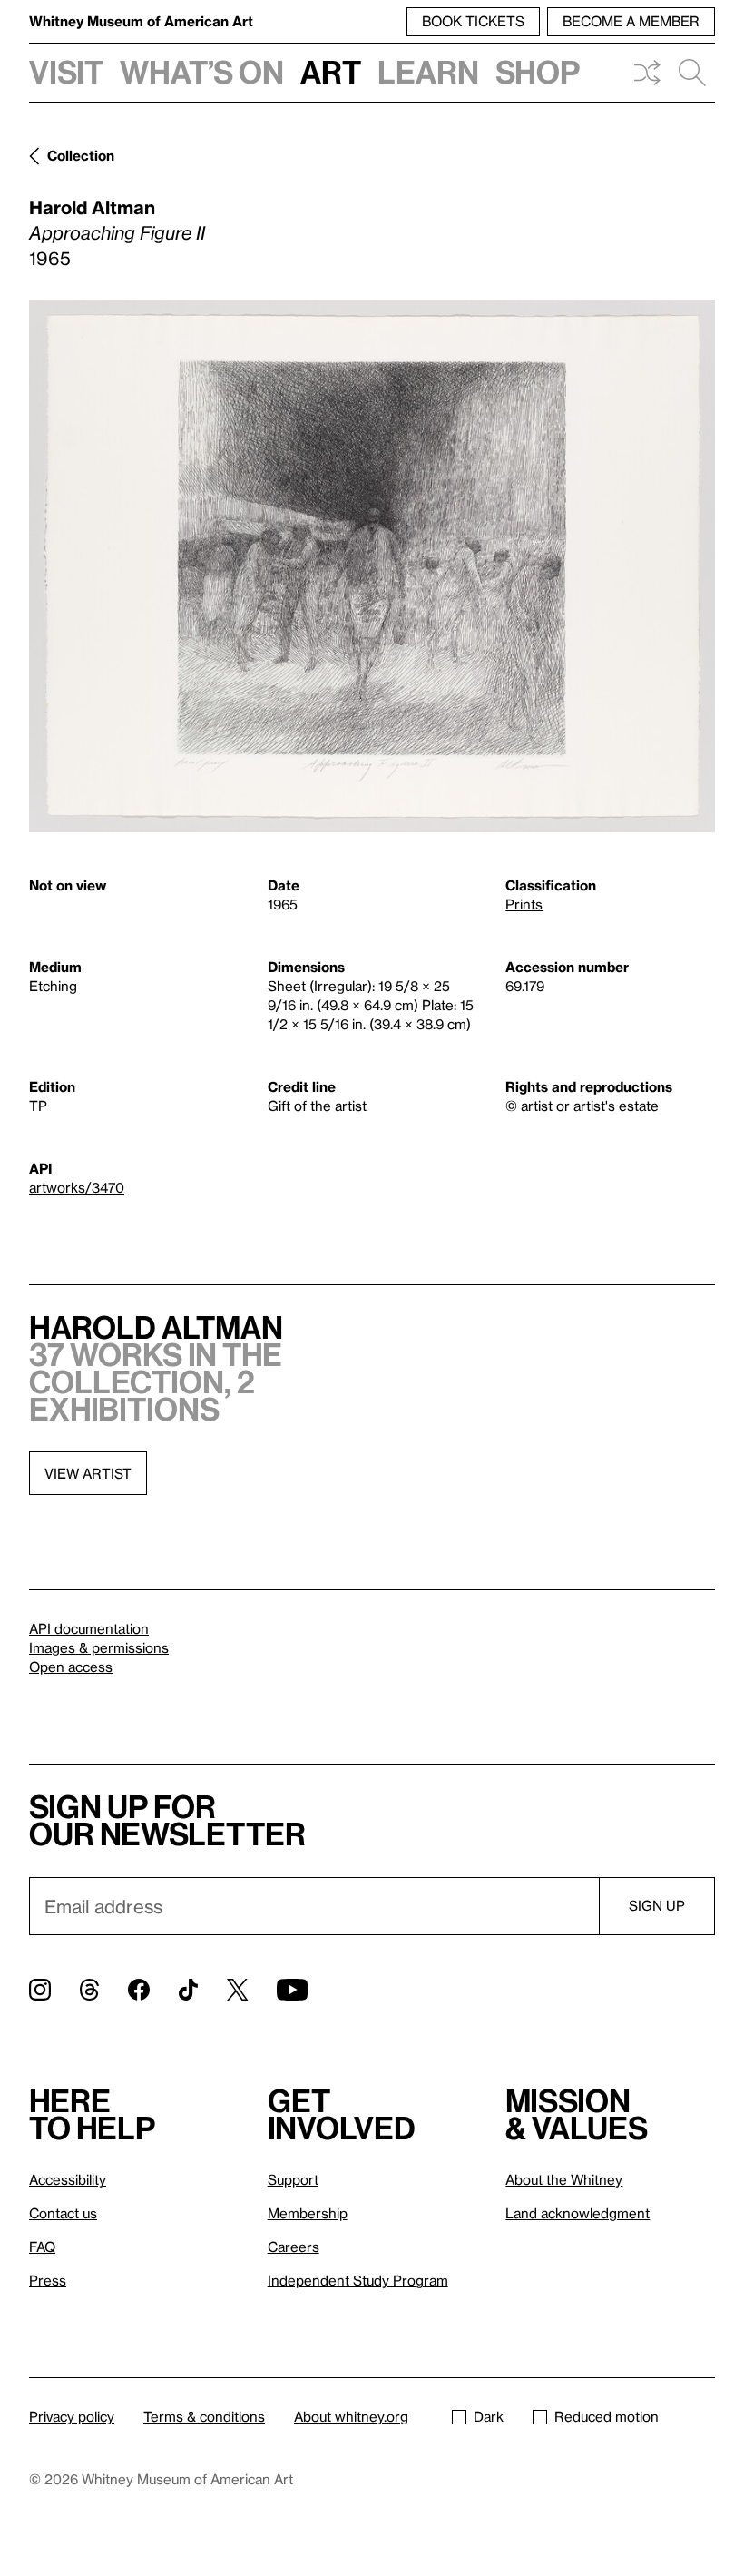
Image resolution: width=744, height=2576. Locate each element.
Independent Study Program (358, 2280)
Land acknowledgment (578, 2213)
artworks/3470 (77, 1187)
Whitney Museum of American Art (141, 21)
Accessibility (68, 2179)
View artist (88, 1473)
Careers (294, 2247)
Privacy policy (72, 2416)
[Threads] (89, 1990)
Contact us (63, 2213)
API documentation (89, 1628)
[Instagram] (40, 1990)
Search (692, 73)
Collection (81, 155)
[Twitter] (237, 1990)
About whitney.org (351, 2416)
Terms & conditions (204, 2416)
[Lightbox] (372, 566)
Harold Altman (92, 207)
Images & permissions (99, 1647)
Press (48, 2280)
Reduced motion (607, 2416)
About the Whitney (564, 2179)
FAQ (42, 2247)
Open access (71, 1667)
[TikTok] (188, 1990)
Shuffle (647, 73)
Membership (308, 2213)
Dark (489, 2416)
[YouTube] (292, 1990)
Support (293, 2179)
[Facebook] (139, 1990)
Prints (524, 904)
